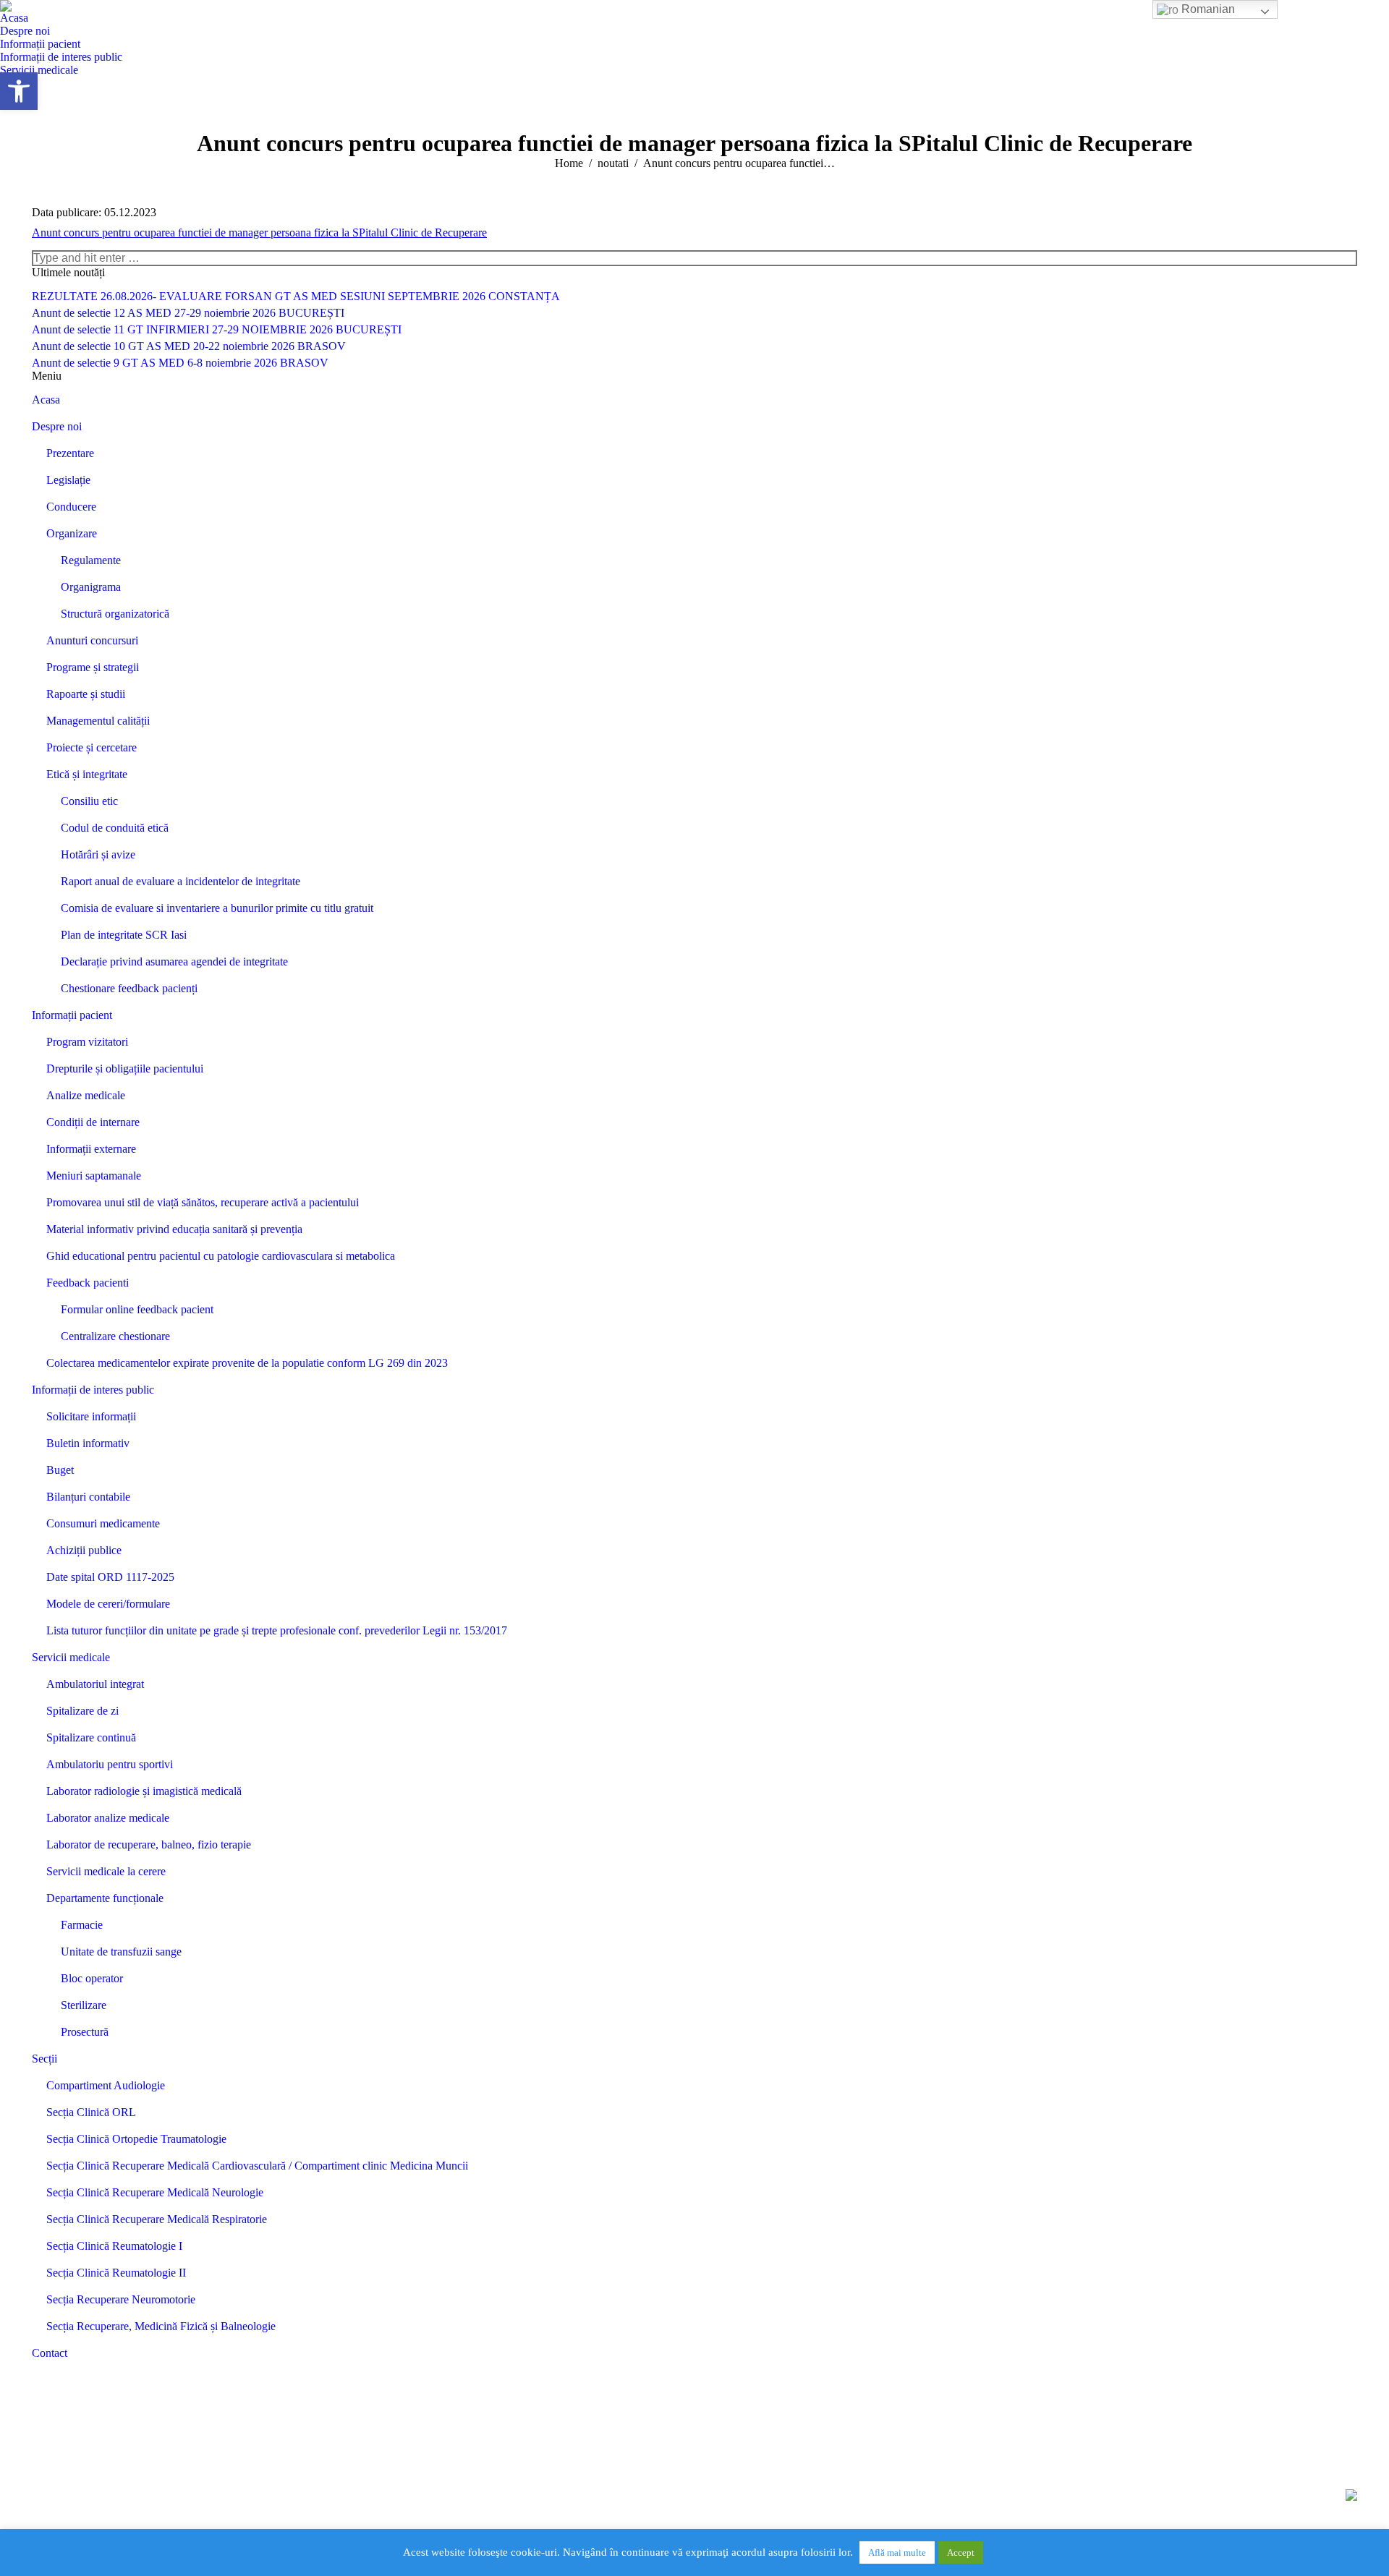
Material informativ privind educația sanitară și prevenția (174, 1229)
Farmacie (82, 1925)
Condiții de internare (93, 1122)
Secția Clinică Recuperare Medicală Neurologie (155, 2192)
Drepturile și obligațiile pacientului (125, 1069)
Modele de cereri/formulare (108, 1604)
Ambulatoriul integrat (95, 1684)
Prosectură (85, 2032)
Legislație (68, 480)
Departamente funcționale (105, 1898)
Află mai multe (897, 2552)
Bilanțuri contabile (88, 1497)
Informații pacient (72, 1015)
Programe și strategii (93, 667)
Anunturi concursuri (92, 640)
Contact (50, 2353)
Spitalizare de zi (82, 1711)
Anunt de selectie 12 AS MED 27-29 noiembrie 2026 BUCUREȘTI (188, 313)
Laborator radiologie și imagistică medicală (144, 1791)
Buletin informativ (88, 1443)
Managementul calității (98, 721)
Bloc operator (92, 1978)
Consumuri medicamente (103, 1523)
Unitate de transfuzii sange (121, 1952)
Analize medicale (86, 1095)
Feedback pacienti (88, 1283)
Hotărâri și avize (98, 854)
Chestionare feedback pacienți (129, 988)
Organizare (72, 533)
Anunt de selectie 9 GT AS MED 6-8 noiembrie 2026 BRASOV (180, 363)
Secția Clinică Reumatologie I (114, 2246)
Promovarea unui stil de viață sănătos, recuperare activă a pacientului (203, 1202)
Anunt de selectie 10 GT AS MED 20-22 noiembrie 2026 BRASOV (189, 346)
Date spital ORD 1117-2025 (110, 1577)
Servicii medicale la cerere (106, 1871)
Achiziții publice (84, 1550)
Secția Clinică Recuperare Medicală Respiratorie (157, 2219)
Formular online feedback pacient (137, 1309)
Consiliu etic (89, 801)
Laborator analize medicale (108, 1818)
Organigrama (91, 587)
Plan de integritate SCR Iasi (124, 935)
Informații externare (91, 1149)
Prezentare (70, 453)
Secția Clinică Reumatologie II (116, 2273)
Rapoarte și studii (86, 694)
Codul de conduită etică (115, 828)
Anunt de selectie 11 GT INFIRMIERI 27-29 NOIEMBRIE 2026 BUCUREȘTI (217, 329)
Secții (44, 2059)
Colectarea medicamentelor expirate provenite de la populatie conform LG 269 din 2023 (247, 1363)
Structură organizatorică (115, 614)
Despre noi (57, 426)
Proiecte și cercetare (92, 747)
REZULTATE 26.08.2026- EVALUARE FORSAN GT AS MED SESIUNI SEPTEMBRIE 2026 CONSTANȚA (296, 296)
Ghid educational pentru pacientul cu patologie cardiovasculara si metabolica (221, 1256)
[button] (19, 91)
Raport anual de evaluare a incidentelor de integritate (180, 881)
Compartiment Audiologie (106, 2085)
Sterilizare (84, 2005)
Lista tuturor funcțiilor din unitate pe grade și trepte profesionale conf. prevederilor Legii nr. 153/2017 (277, 1630)
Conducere (71, 507)
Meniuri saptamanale (94, 1176)
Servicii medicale (71, 1657)
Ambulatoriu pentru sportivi (110, 1764)
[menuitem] (14, 18)
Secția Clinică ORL (91, 2112)
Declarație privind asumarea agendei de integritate (174, 961)
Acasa (46, 400)
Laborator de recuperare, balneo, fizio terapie (149, 1844)
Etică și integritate (87, 774)
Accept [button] (961, 2552)
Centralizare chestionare (115, 1336)
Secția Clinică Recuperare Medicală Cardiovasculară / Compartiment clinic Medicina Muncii (257, 2166)
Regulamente (91, 560)
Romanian (1207, 9)
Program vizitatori (87, 1042)
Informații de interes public (93, 1390)
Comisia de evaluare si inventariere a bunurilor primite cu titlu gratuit (217, 908)
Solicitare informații (91, 1416)
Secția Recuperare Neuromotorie (121, 2299)
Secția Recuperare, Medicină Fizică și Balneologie (161, 2326)
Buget (60, 1470)
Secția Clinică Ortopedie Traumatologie (136, 2139)
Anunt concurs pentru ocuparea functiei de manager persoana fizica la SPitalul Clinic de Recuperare (259, 233)
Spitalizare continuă (91, 1737)
